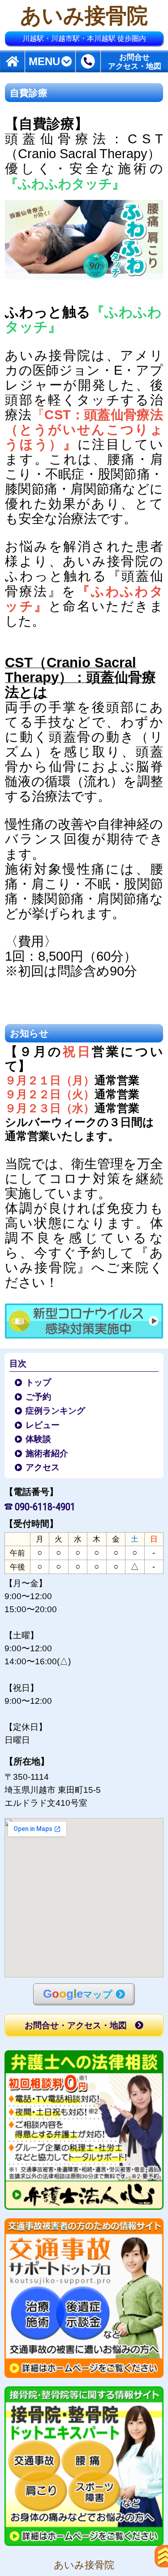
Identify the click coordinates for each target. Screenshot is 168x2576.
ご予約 (39, 1397)
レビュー (43, 1425)
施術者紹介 (47, 1453)
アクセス (43, 1467)
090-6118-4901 (45, 1506)
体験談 (39, 1439)
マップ (78, 1994)
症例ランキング (56, 1411)
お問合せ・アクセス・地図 (76, 2025)
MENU (44, 62)
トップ (39, 1382)
